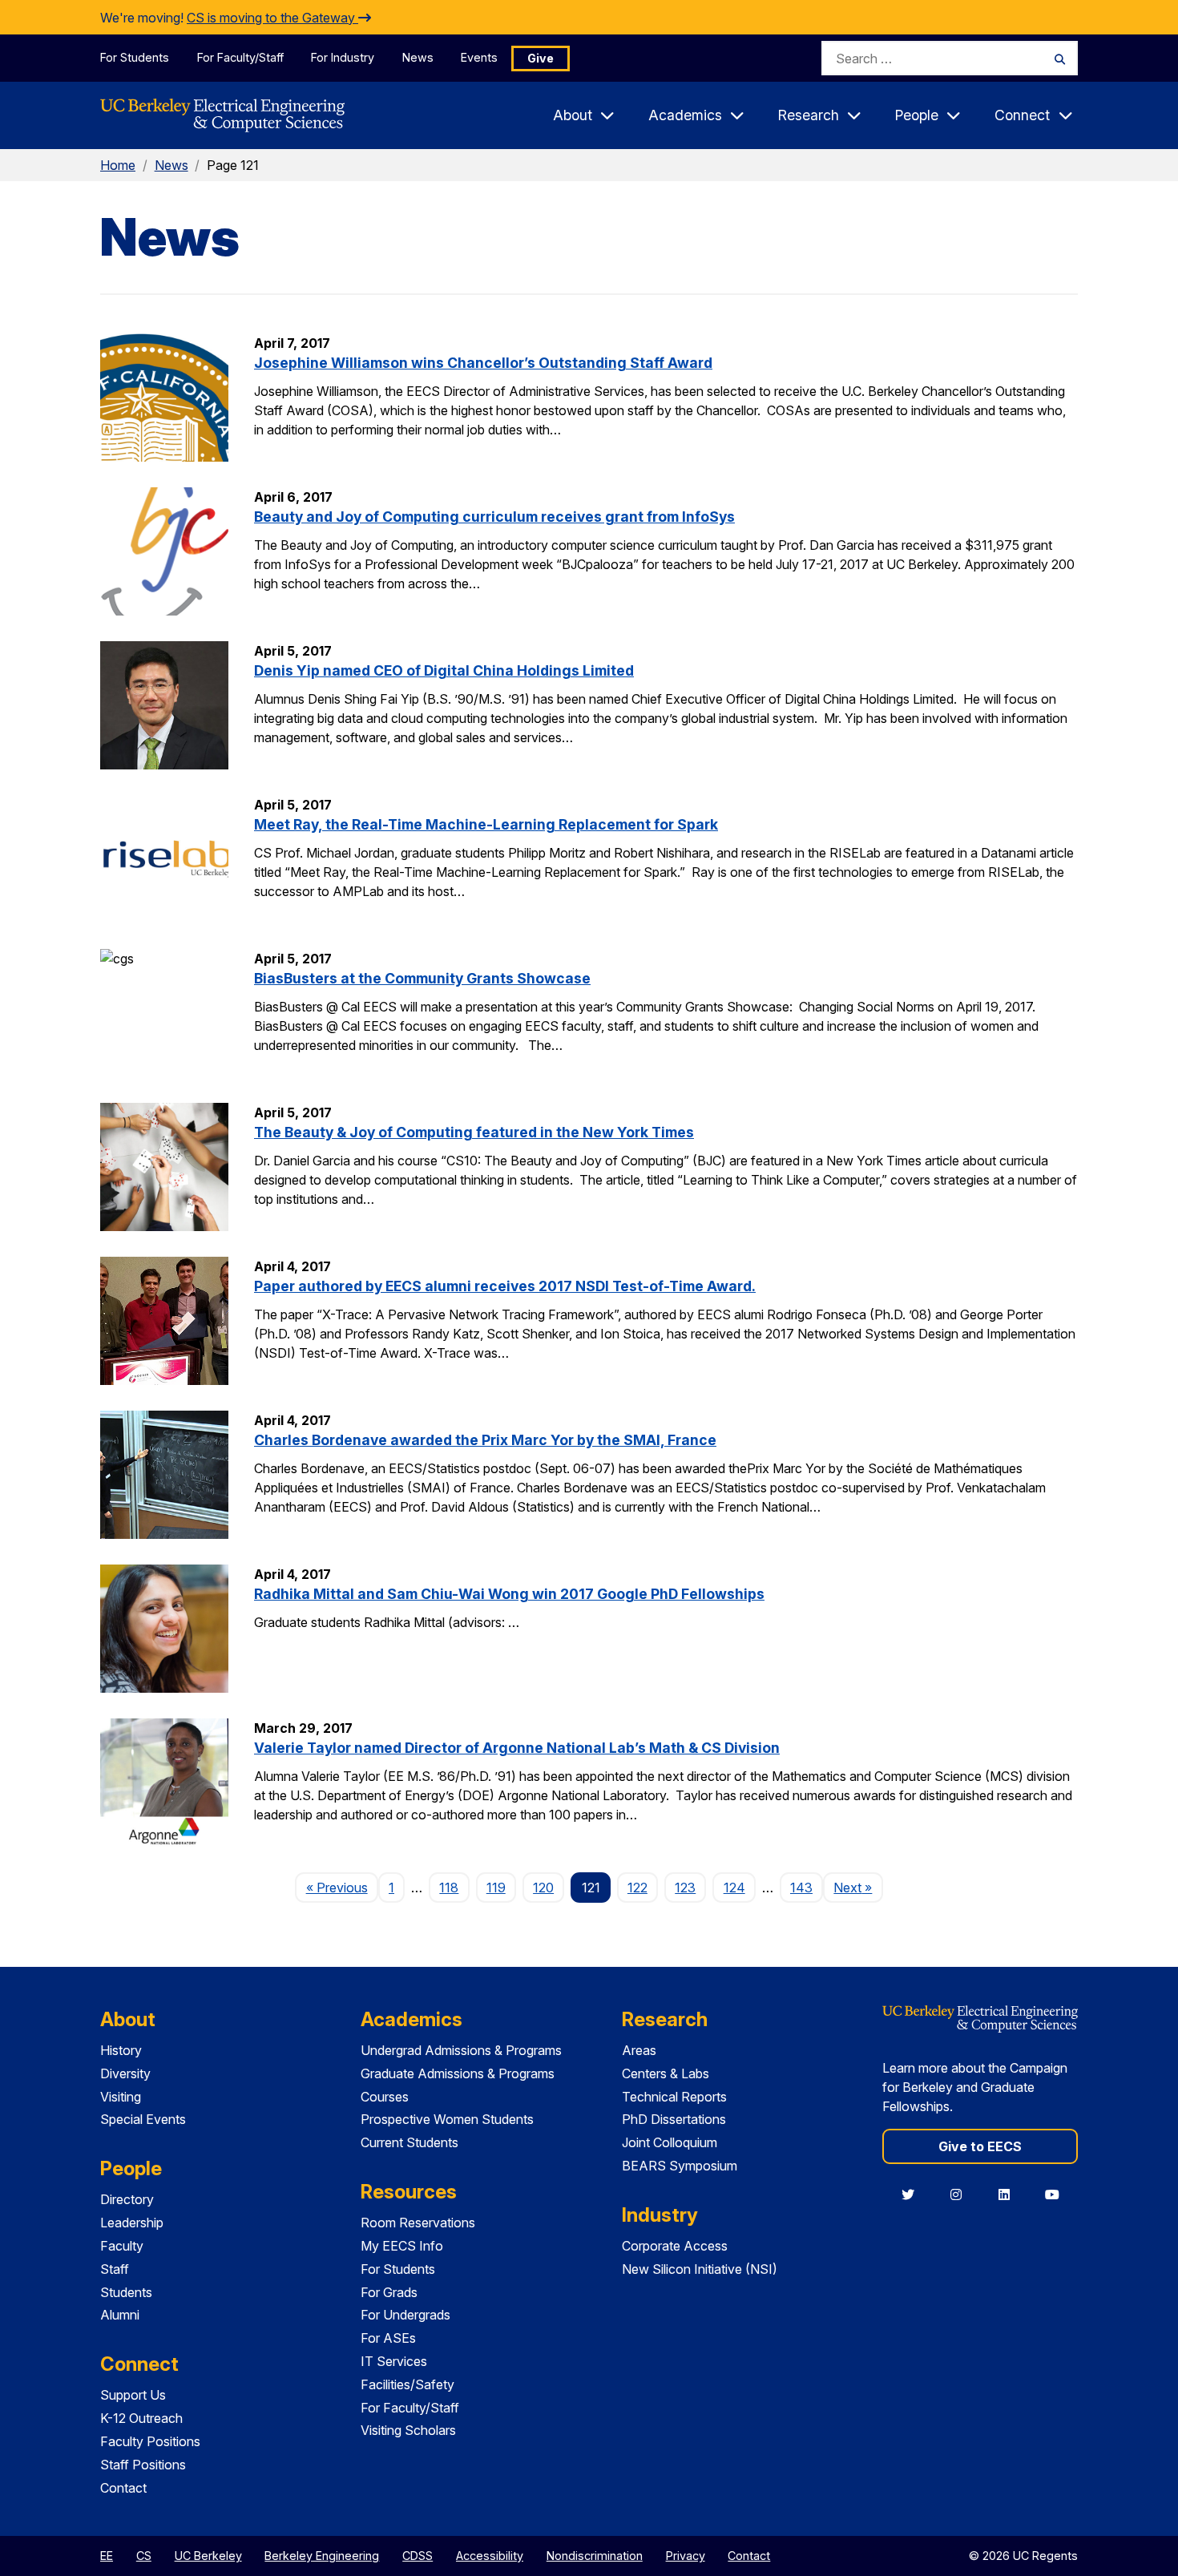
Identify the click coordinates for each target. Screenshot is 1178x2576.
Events (479, 57)
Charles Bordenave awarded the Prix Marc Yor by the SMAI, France (485, 1440)
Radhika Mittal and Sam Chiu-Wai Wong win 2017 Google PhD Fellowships (509, 1594)
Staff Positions (143, 2465)
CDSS (418, 2556)
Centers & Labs (666, 2073)
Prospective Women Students (447, 2119)
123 (685, 1888)
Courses (385, 2097)
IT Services (394, 2361)
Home (118, 165)
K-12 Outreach (141, 2418)
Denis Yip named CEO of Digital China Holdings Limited (444, 670)
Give (541, 58)
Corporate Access (675, 2246)
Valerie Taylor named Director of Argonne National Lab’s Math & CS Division (517, 1748)
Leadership (132, 2223)
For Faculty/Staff (240, 57)
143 (801, 1888)
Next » (858, 1887)
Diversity (125, 2073)
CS (144, 2556)
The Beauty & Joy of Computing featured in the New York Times (474, 1132)
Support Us (133, 2395)
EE (107, 2556)
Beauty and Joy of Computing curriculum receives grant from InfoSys (494, 517)
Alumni (120, 2315)
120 (543, 1888)
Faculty (122, 2246)
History (121, 2050)
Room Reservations (418, 2223)
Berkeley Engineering (322, 2556)
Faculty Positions (150, 2441)
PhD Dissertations (674, 2119)
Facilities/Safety (407, 2384)
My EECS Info (402, 2246)
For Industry (343, 57)
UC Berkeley (208, 2556)
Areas (639, 2050)
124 (734, 1888)
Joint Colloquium (670, 2142)
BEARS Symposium (680, 2166)
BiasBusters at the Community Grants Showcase (422, 978)
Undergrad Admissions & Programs (461, 2050)
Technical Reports (674, 2097)
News (418, 57)
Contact (123, 2488)
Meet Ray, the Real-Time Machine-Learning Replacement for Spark (486, 824)
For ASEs (388, 2338)
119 (496, 1888)
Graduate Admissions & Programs (458, 2073)
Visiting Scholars (408, 2430)
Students (126, 2292)
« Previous (342, 1887)
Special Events (143, 2119)
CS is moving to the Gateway (272, 18)
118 (449, 1888)
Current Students (409, 2142)
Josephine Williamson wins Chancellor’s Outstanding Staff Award (483, 363)
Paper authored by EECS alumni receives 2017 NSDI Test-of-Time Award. (505, 1286)
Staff (115, 2269)
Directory (127, 2199)
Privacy (686, 2556)
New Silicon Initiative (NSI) (700, 2269)
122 (637, 1888)
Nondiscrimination (595, 2556)
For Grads (389, 2292)
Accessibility (490, 2556)
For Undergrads (405, 2315)
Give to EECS (980, 2146)
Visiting (121, 2097)
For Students (135, 57)
